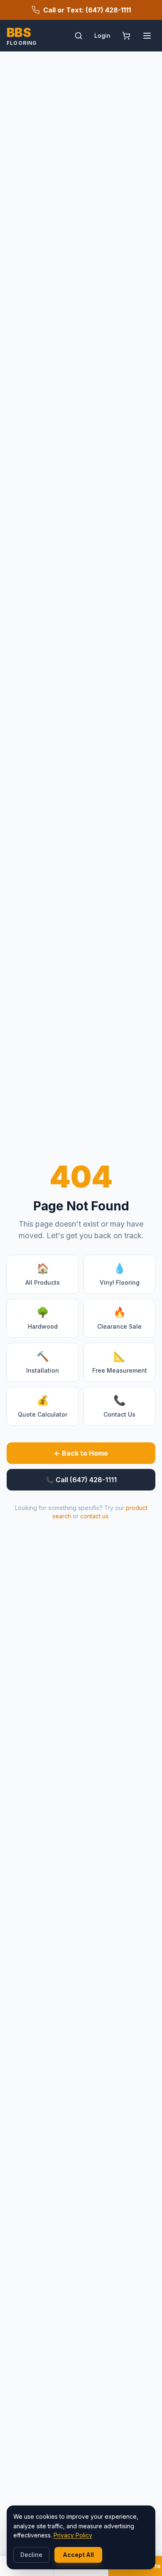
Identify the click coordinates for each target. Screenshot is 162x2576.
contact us (94, 1516)
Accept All (78, 2555)
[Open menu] (147, 36)
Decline (31, 2555)
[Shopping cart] (126, 36)
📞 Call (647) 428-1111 (81, 1480)
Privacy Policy (73, 2535)
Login (102, 35)
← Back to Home (81, 1453)
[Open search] (79, 36)
